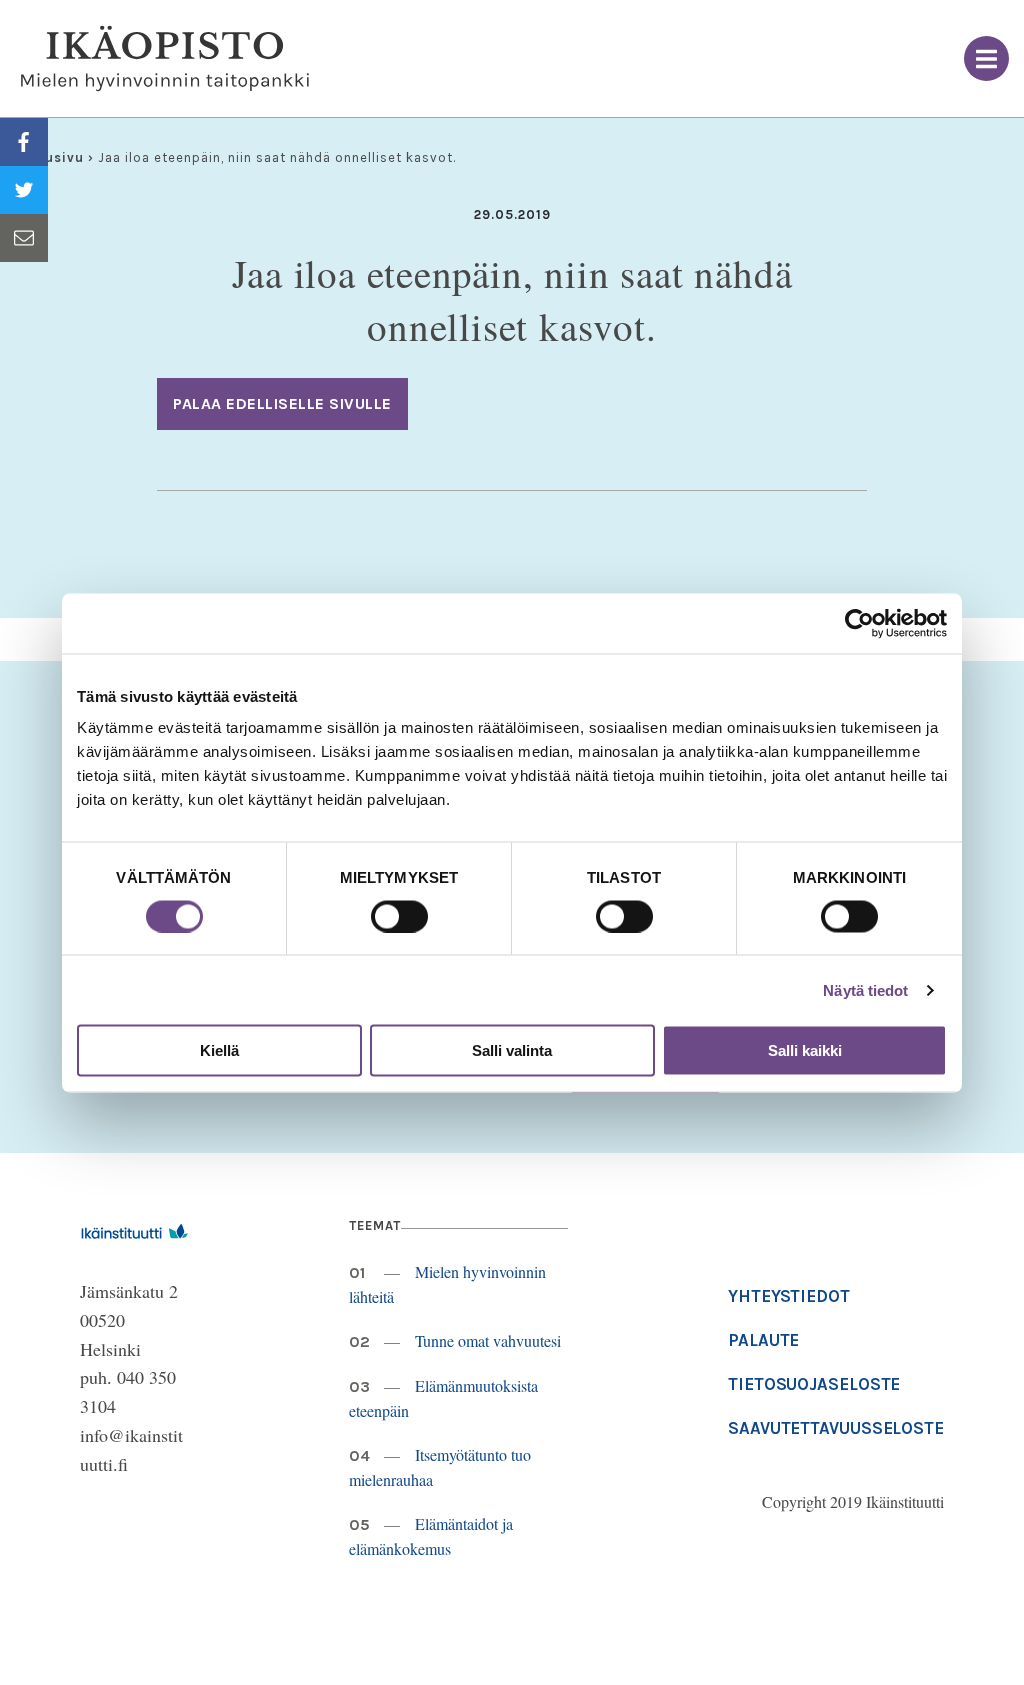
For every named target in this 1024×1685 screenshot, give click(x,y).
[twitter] (24, 190)
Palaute (763, 1340)
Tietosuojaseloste (814, 1384)
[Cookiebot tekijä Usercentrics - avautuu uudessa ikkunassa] (859, 623)
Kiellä (219, 1050)
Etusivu (57, 157)
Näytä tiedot (865, 989)
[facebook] (24, 142)
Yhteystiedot (789, 1296)
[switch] (399, 916)
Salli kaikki (805, 1050)
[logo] (165, 59)
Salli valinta (512, 1050)
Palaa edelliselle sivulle (282, 403)
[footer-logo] (134, 1228)
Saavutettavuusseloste (836, 1428)
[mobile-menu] (986, 58)
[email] (24, 238)
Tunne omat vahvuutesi (488, 1340)
